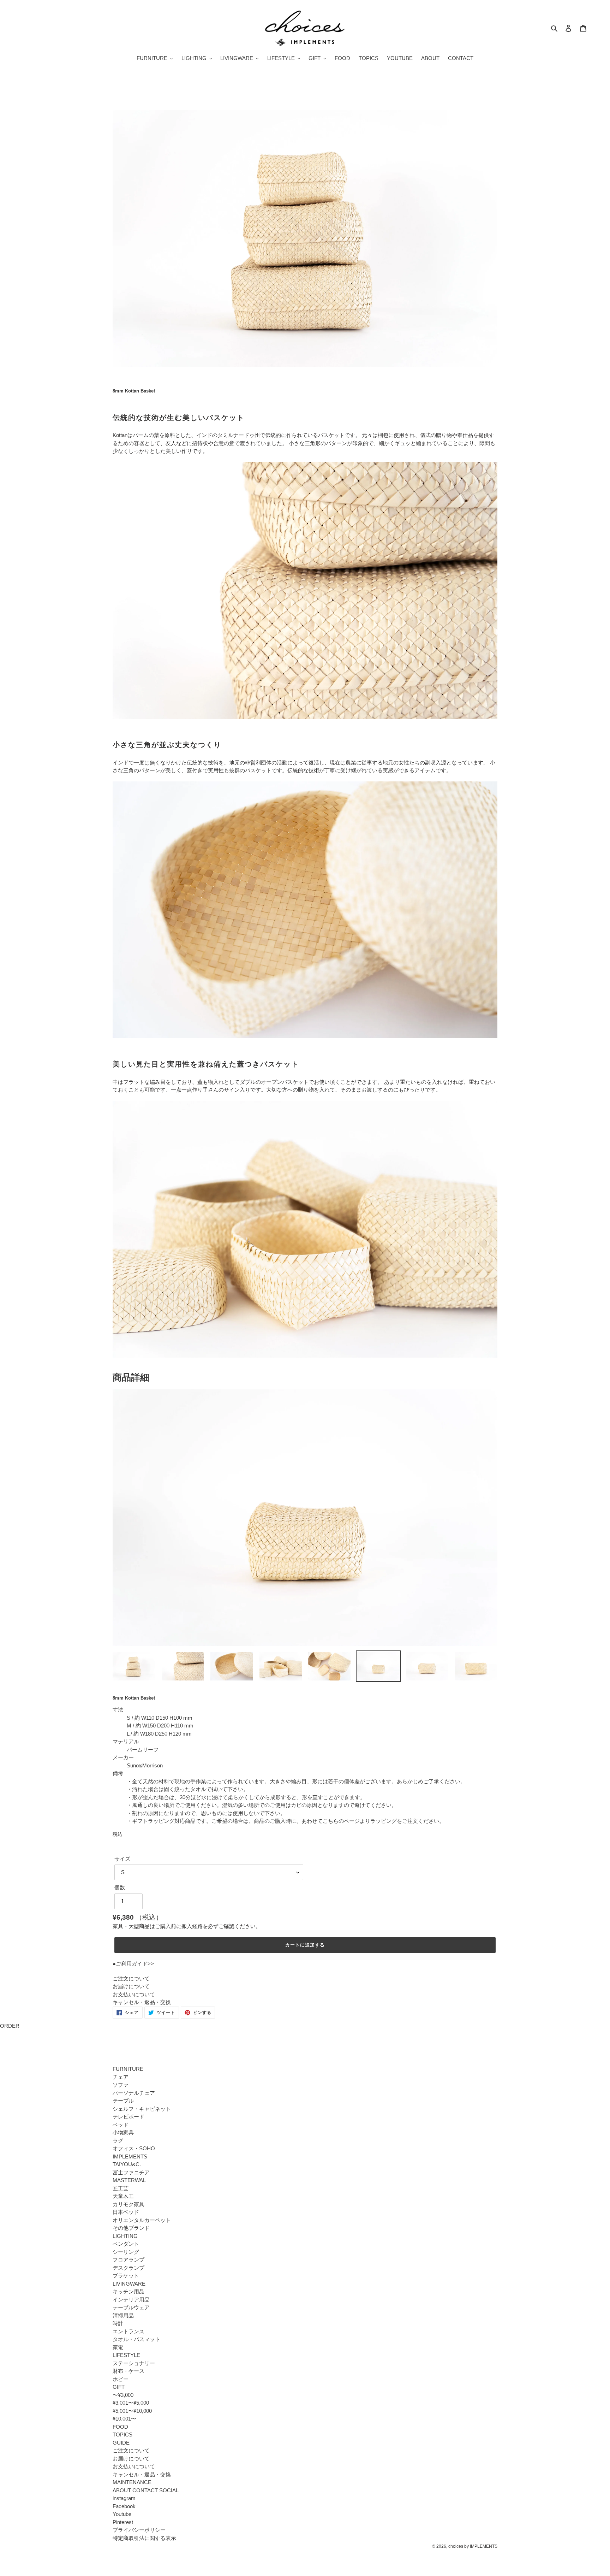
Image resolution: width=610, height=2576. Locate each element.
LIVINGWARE (129, 2284)
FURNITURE (128, 2069)
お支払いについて (134, 1994)
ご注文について (131, 1978)
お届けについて (131, 1986)
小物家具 (123, 2132)
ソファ (121, 2085)
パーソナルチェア (134, 2093)
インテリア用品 (131, 2300)
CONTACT (145, 2490)
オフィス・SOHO (134, 2148)
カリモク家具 (128, 2204)
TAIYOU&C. (127, 2164)
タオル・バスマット (136, 2339)
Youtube (122, 2514)
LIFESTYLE (126, 2355)
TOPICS (122, 2435)
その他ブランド (131, 2228)
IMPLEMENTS (130, 2156)
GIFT (119, 2387)
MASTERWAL (129, 2180)
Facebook (124, 2506)
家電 (118, 2347)
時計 (118, 2323)
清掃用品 (123, 2315)
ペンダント (126, 2244)
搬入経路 (192, 1926)
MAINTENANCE (132, 2482)
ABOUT (122, 2490)
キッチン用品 (128, 2291)
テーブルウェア (131, 2307)
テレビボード (128, 2117)
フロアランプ (128, 2260)
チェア (121, 2077)
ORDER (10, 2026)
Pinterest (123, 2522)
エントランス (128, 2331)
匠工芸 (121, 2188)
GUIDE (121, 2443)
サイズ (122, 1859)
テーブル (123, 2101)
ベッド (121, 2125)
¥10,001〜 (124, 2419)
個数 (120, 1887)
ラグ (118, 2141)
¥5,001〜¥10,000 (132, 2411)
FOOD (120, 2427)
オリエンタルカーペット (142, 2220)
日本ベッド (126, 2212)
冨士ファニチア (131, 2172)
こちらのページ (341, 1821)
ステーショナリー (134, 2363)
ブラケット (126, 2276)
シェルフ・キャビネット (142, 2109)
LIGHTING (125, 2236)
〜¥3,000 (123, 2395)
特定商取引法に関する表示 (144, 2538)
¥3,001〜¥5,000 (131, 2403)
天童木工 (123, 2196)
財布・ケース (128, 2371)
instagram (124, 2498)
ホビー (121, 2379)
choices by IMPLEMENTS (473, 2546)
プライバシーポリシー (139, 2530)
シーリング (126, 2252)
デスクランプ (128, 2268)
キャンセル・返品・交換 (142, 2002)
